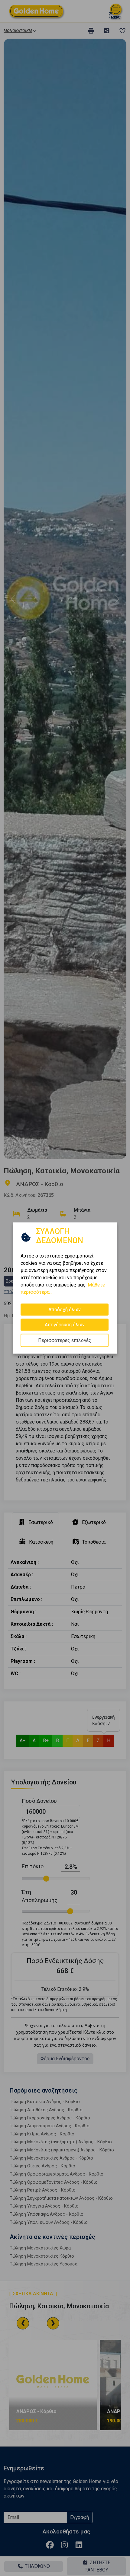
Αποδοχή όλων (65, 1310)
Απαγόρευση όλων (65, 1325)
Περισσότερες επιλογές (65, 1340)
